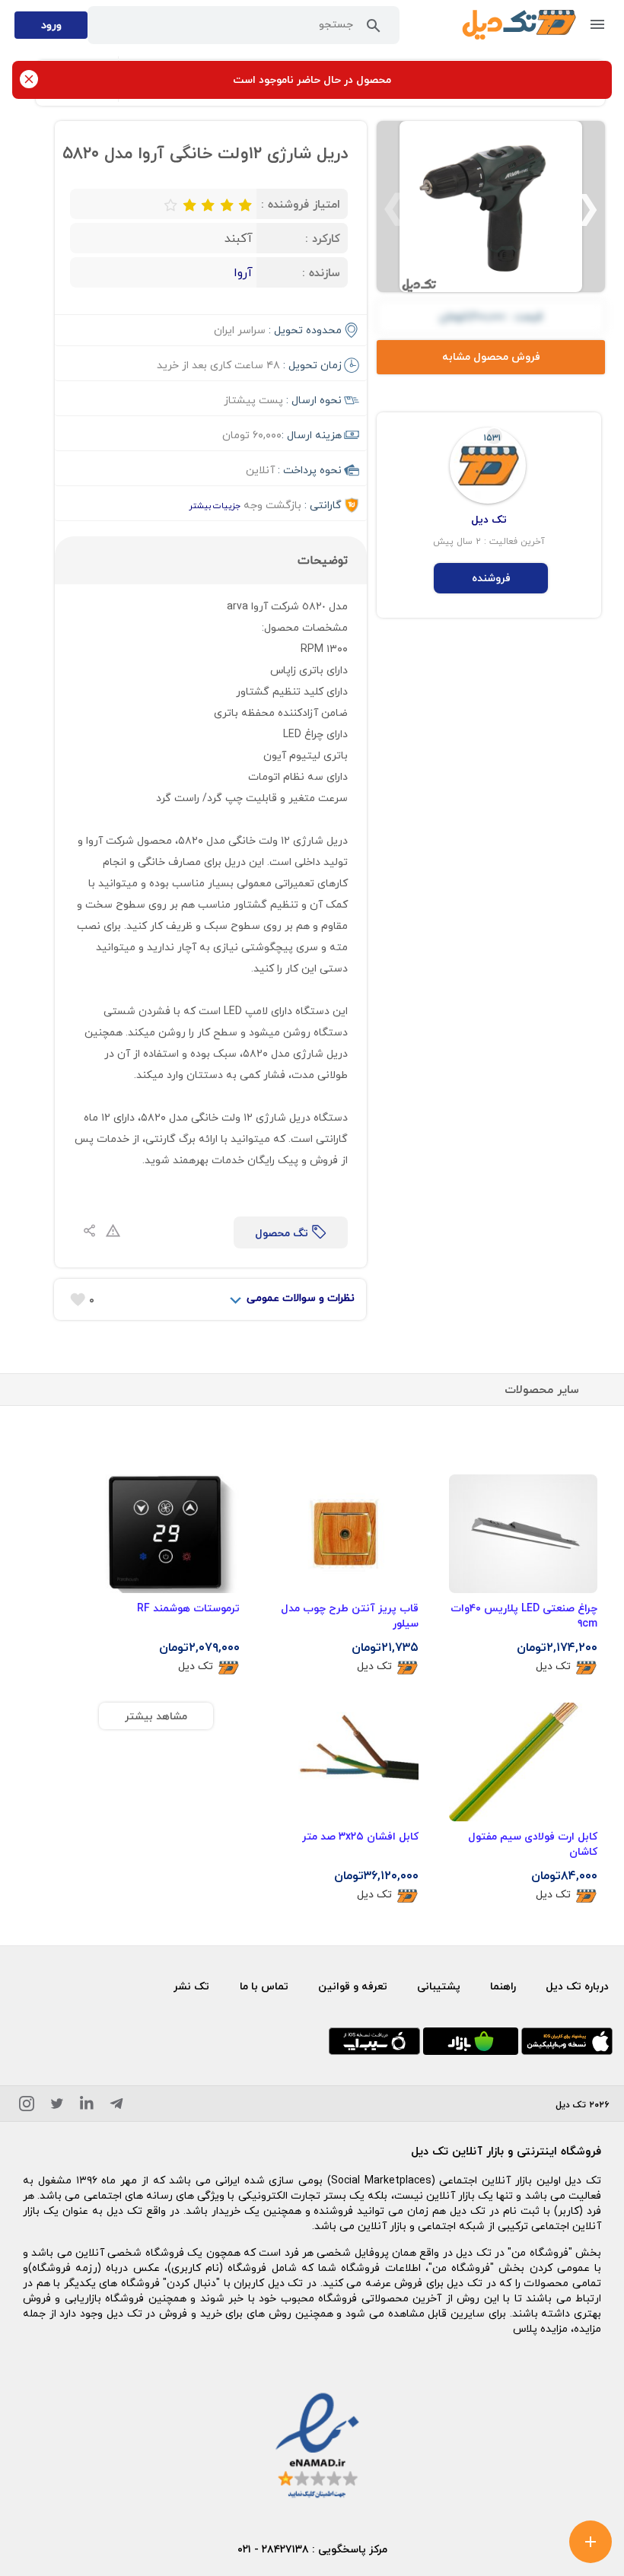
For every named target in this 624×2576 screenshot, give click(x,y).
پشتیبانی (439, 1986)
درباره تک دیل (577, 1986)
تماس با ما (264, 1986)
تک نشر (191, 1986)
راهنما (503, 1986)
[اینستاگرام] (27, 2106)
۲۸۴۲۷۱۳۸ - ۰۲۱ (273, 2549)
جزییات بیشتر (215, 506)
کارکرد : (323, 238)
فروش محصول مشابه (491, 356)
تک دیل (553, 1666)
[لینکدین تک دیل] (87, 2106)
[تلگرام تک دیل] (116, 2106)
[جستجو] (374, 29)
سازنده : (321, 272)
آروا (243, 272)
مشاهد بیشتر (156, 1716)
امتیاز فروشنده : (301, 204)
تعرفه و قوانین (353, 1986)
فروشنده (491, 578)
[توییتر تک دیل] (57, 2106)
